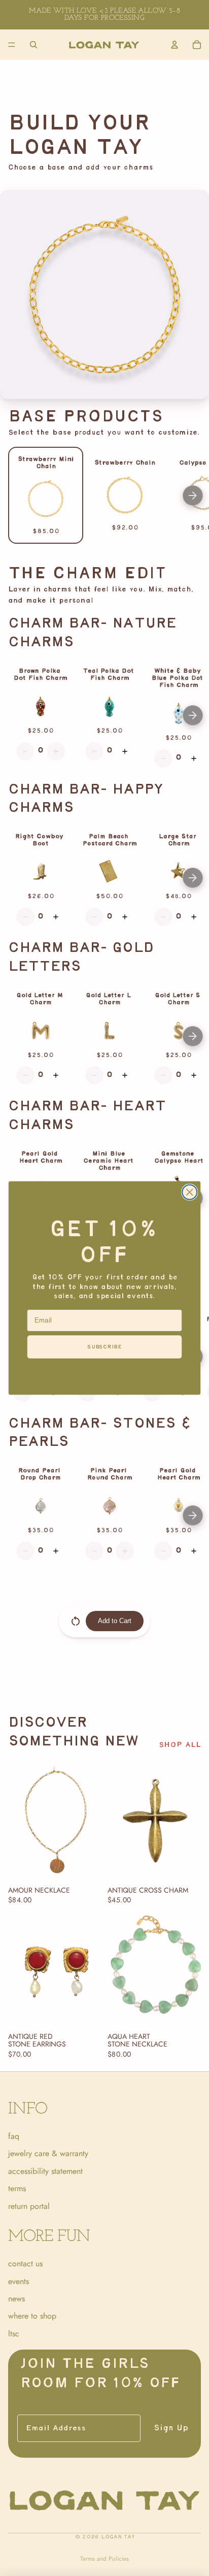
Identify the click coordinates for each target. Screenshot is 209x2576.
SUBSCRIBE (104, 1347)
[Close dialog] (189, 1192)
